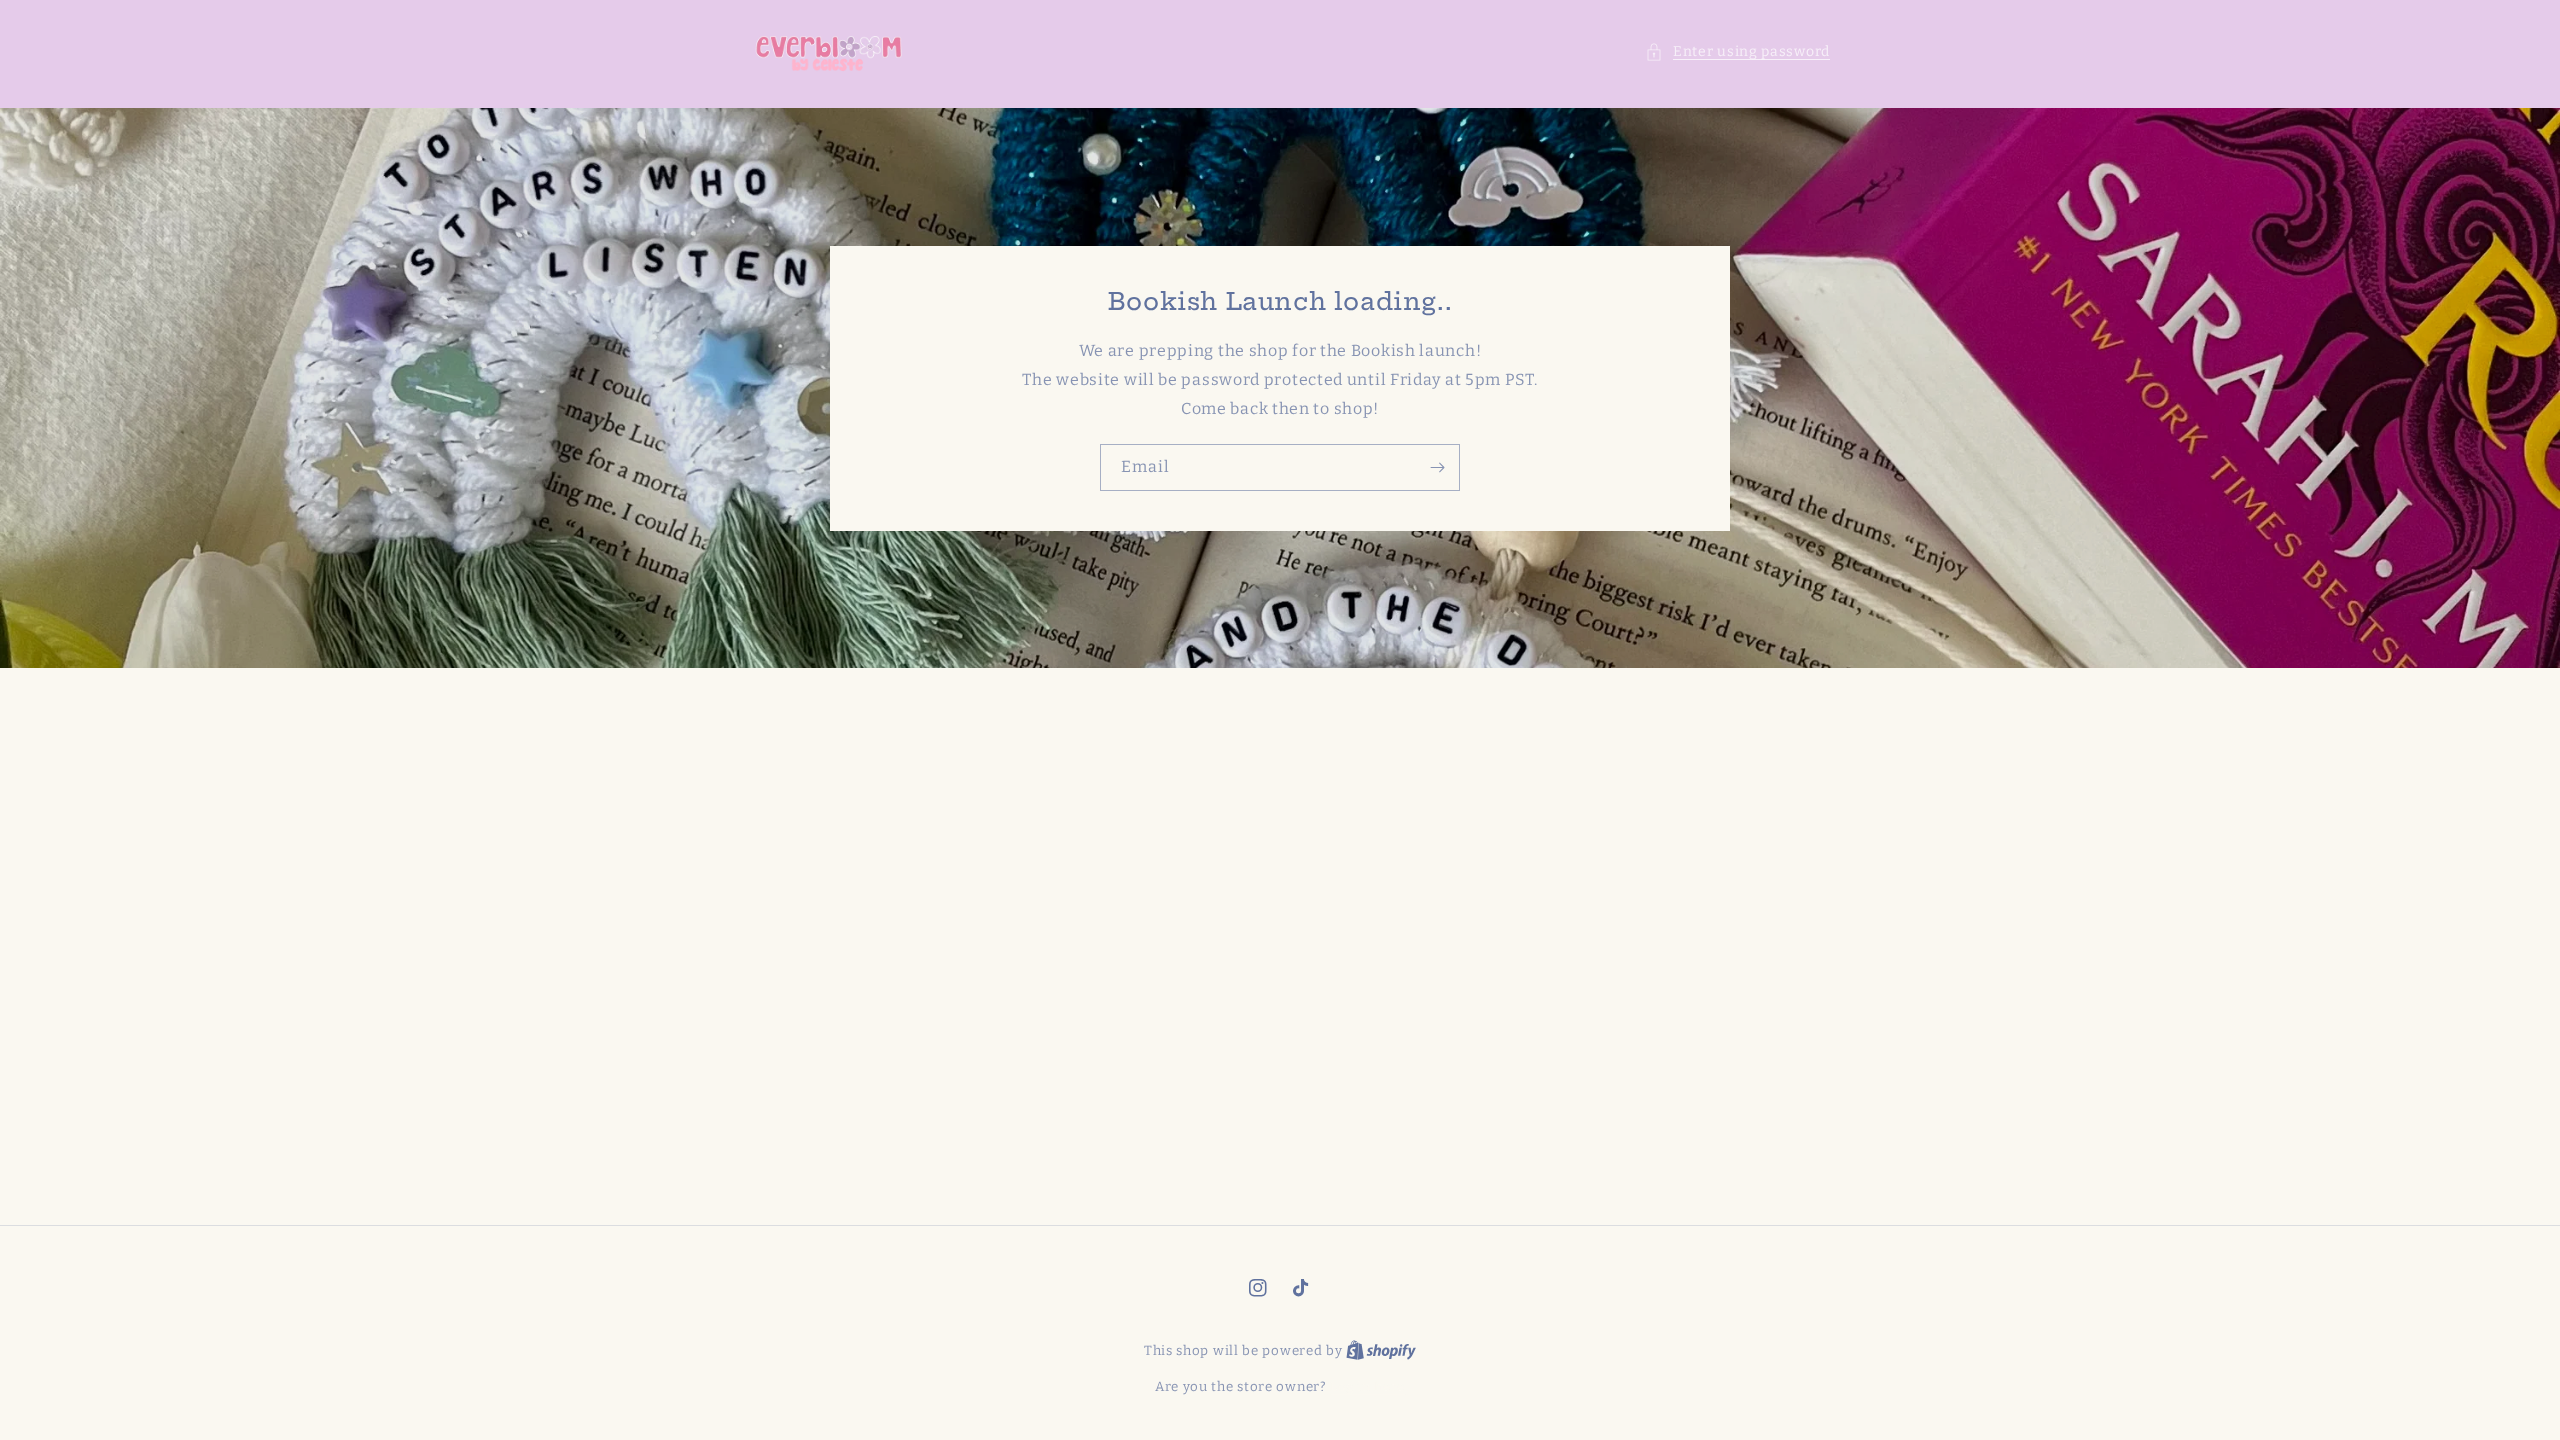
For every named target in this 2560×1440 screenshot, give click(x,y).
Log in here (1367, 1386)
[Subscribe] (1437, 467)
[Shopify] (1381, 1350)
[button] (1737, 51)
